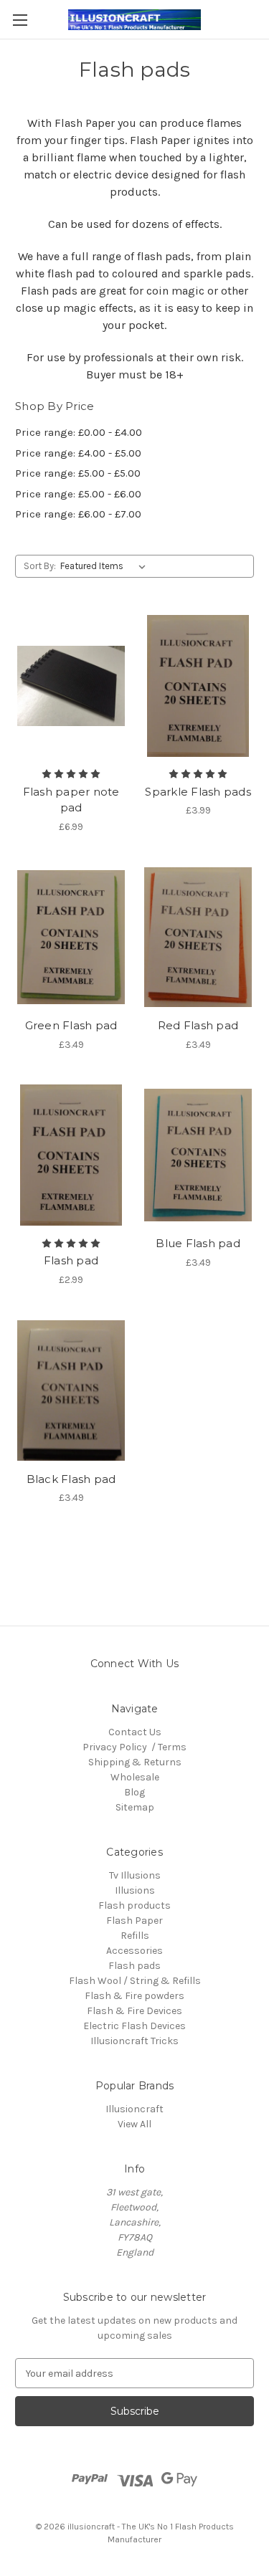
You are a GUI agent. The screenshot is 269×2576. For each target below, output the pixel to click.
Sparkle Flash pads (198, 792)
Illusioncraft (134, 2109)
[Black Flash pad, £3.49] (71, 1390)
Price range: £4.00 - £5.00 (78, 453)
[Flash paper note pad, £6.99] (71, 686)
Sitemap (135, 1807)
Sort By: (40, 566)
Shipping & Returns (135, 1762)
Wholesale (135, 1777)
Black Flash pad (71, 1479)
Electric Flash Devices (134, 2026)
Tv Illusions (135, 1875)
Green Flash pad (71, 1025)
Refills (135, 1936)
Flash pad (71, 1260)
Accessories (134, 1951)
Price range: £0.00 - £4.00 (79, 432)
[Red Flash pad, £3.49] (198, 938)
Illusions (135, 1890)
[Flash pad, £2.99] (71, 1155)
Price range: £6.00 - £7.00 (78, 514)
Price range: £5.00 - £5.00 (78, 473)
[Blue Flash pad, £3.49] (198, 1155)
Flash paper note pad (71, 800)
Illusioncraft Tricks (134, 2041)
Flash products (134, 1905)
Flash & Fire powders (134, 1996)
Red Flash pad (198, 1025)
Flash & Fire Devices (134, 2011)
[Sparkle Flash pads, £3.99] (198, 686)
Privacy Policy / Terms (134, 1747)
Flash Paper (134, 1921)
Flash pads (134, 1966)
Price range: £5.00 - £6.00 (78, 494)
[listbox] (106, 566)
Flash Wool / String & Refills (135, 1981)
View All (134, 2124)
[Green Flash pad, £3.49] (71, 938)
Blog (134, 1792)
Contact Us (135, 1732)
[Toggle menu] (20, 20)
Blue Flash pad (198, 1243)
